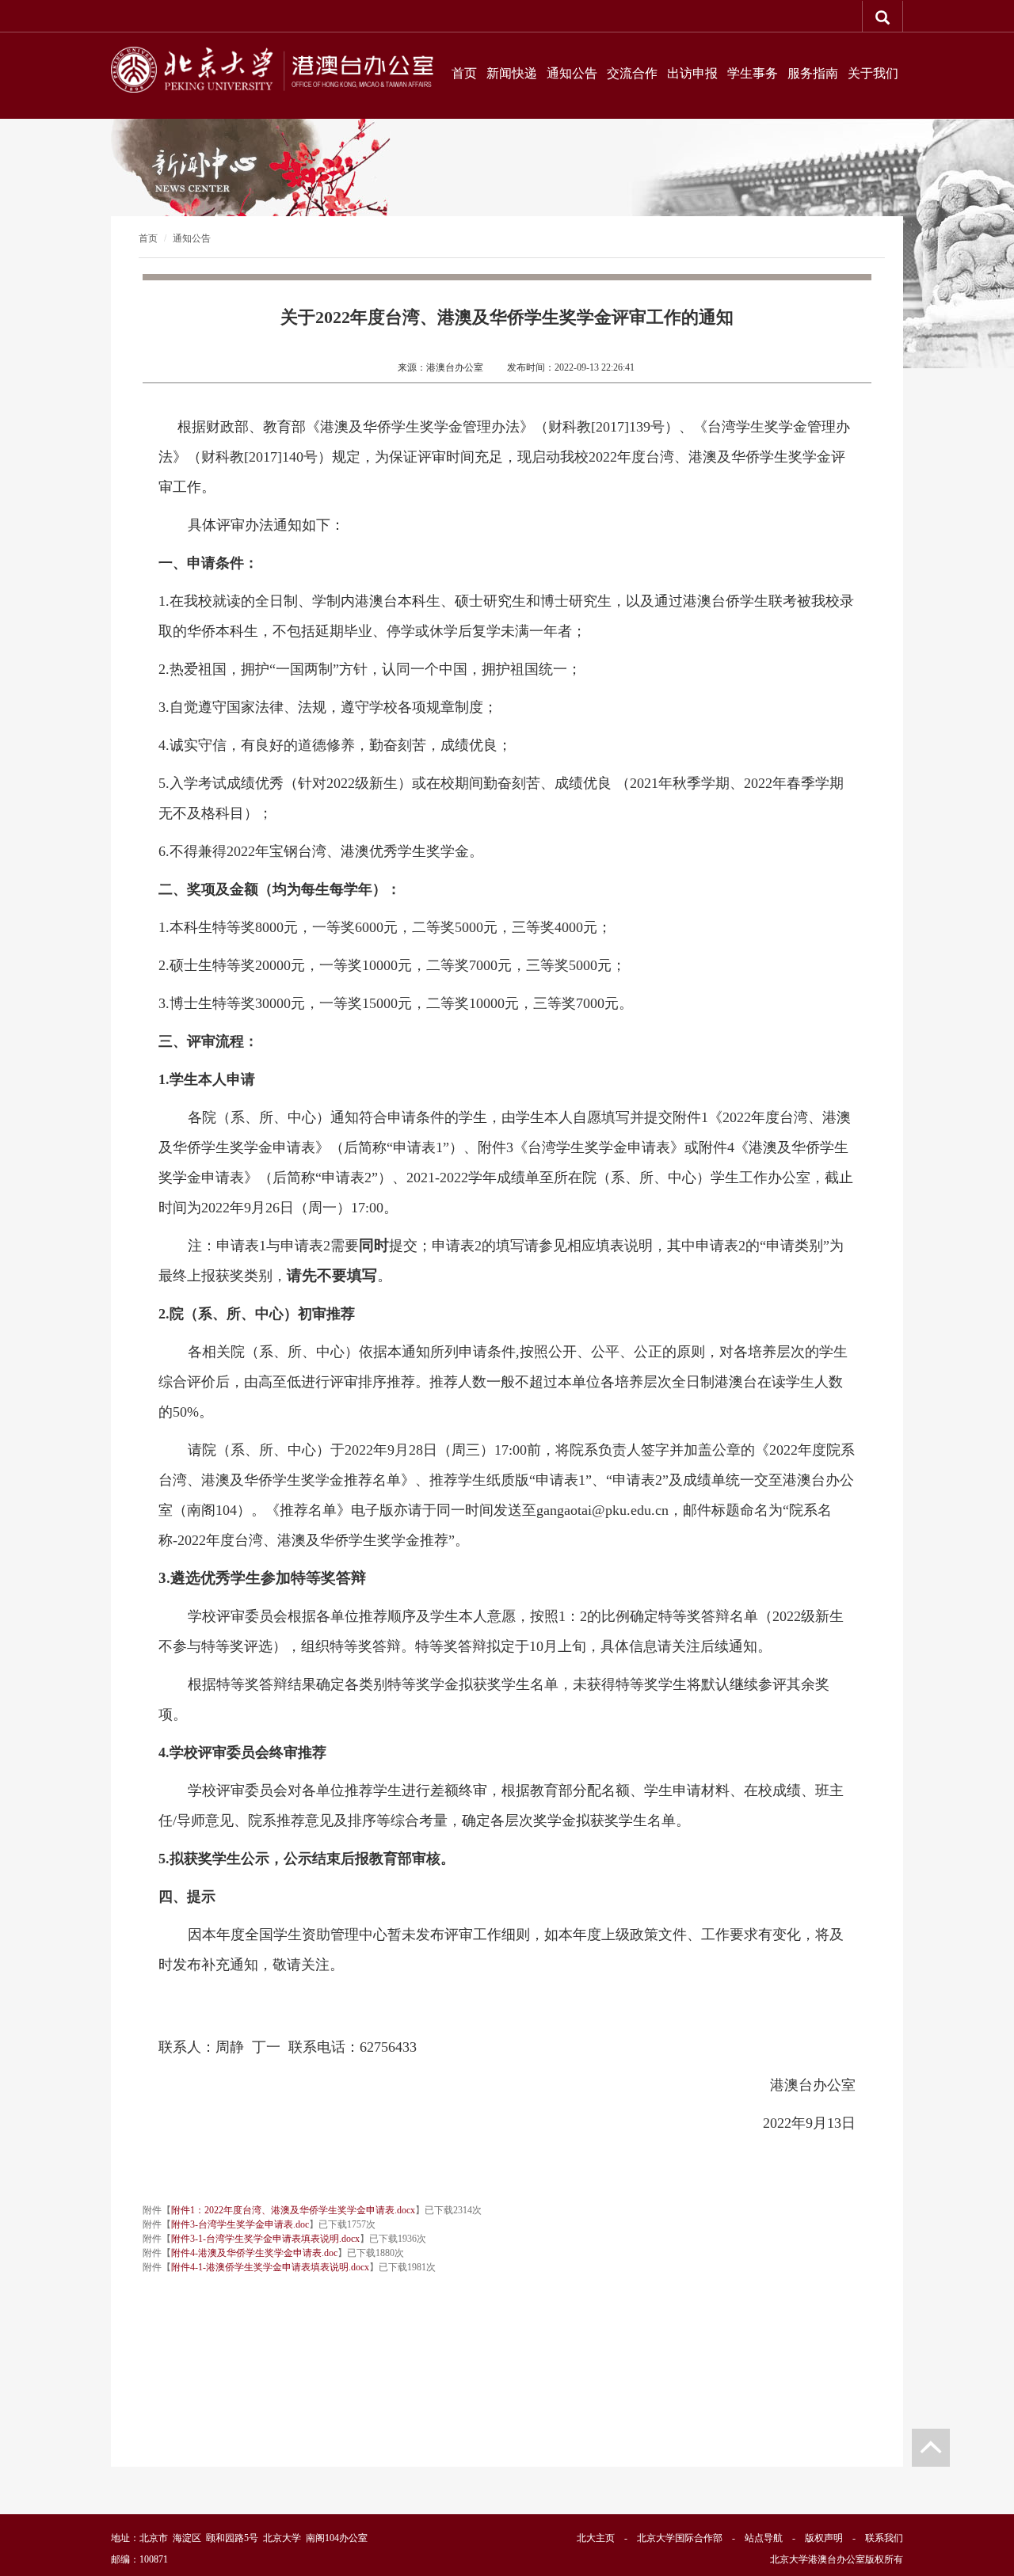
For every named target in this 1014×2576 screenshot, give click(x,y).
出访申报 (692, 73)
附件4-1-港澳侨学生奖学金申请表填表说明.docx (270, 2267)
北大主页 (596, 2538)
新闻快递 (512, 73)
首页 (464, 73)
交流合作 (632, 73)
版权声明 (824, 2538)
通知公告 (572, 73)
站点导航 (764, 2538)
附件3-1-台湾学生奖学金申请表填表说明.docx (265, 2239)
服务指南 (813, 73)
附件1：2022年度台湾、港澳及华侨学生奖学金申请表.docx (293, 2210)
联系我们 (884, 2538)
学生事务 (753, 73)
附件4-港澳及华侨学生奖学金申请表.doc (254, 2253)
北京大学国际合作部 (680, 2538)
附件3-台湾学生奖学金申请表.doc (240, 2224)
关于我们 (873, 73)
